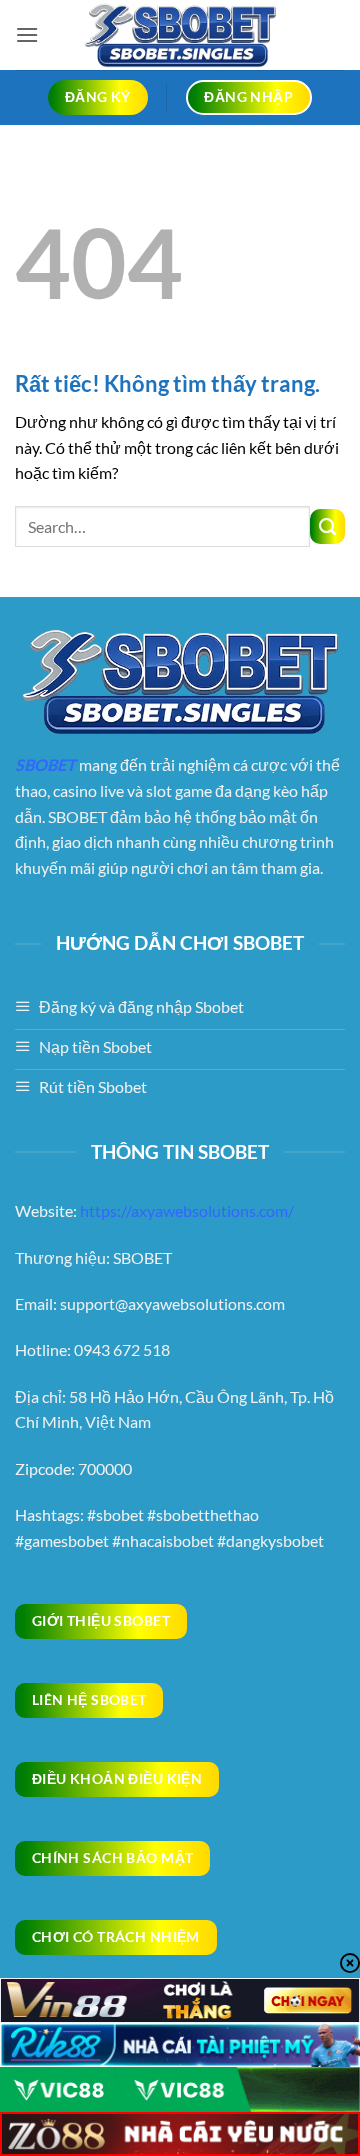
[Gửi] (327, 526)
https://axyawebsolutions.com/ (187, 1210)
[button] (27, 34)
